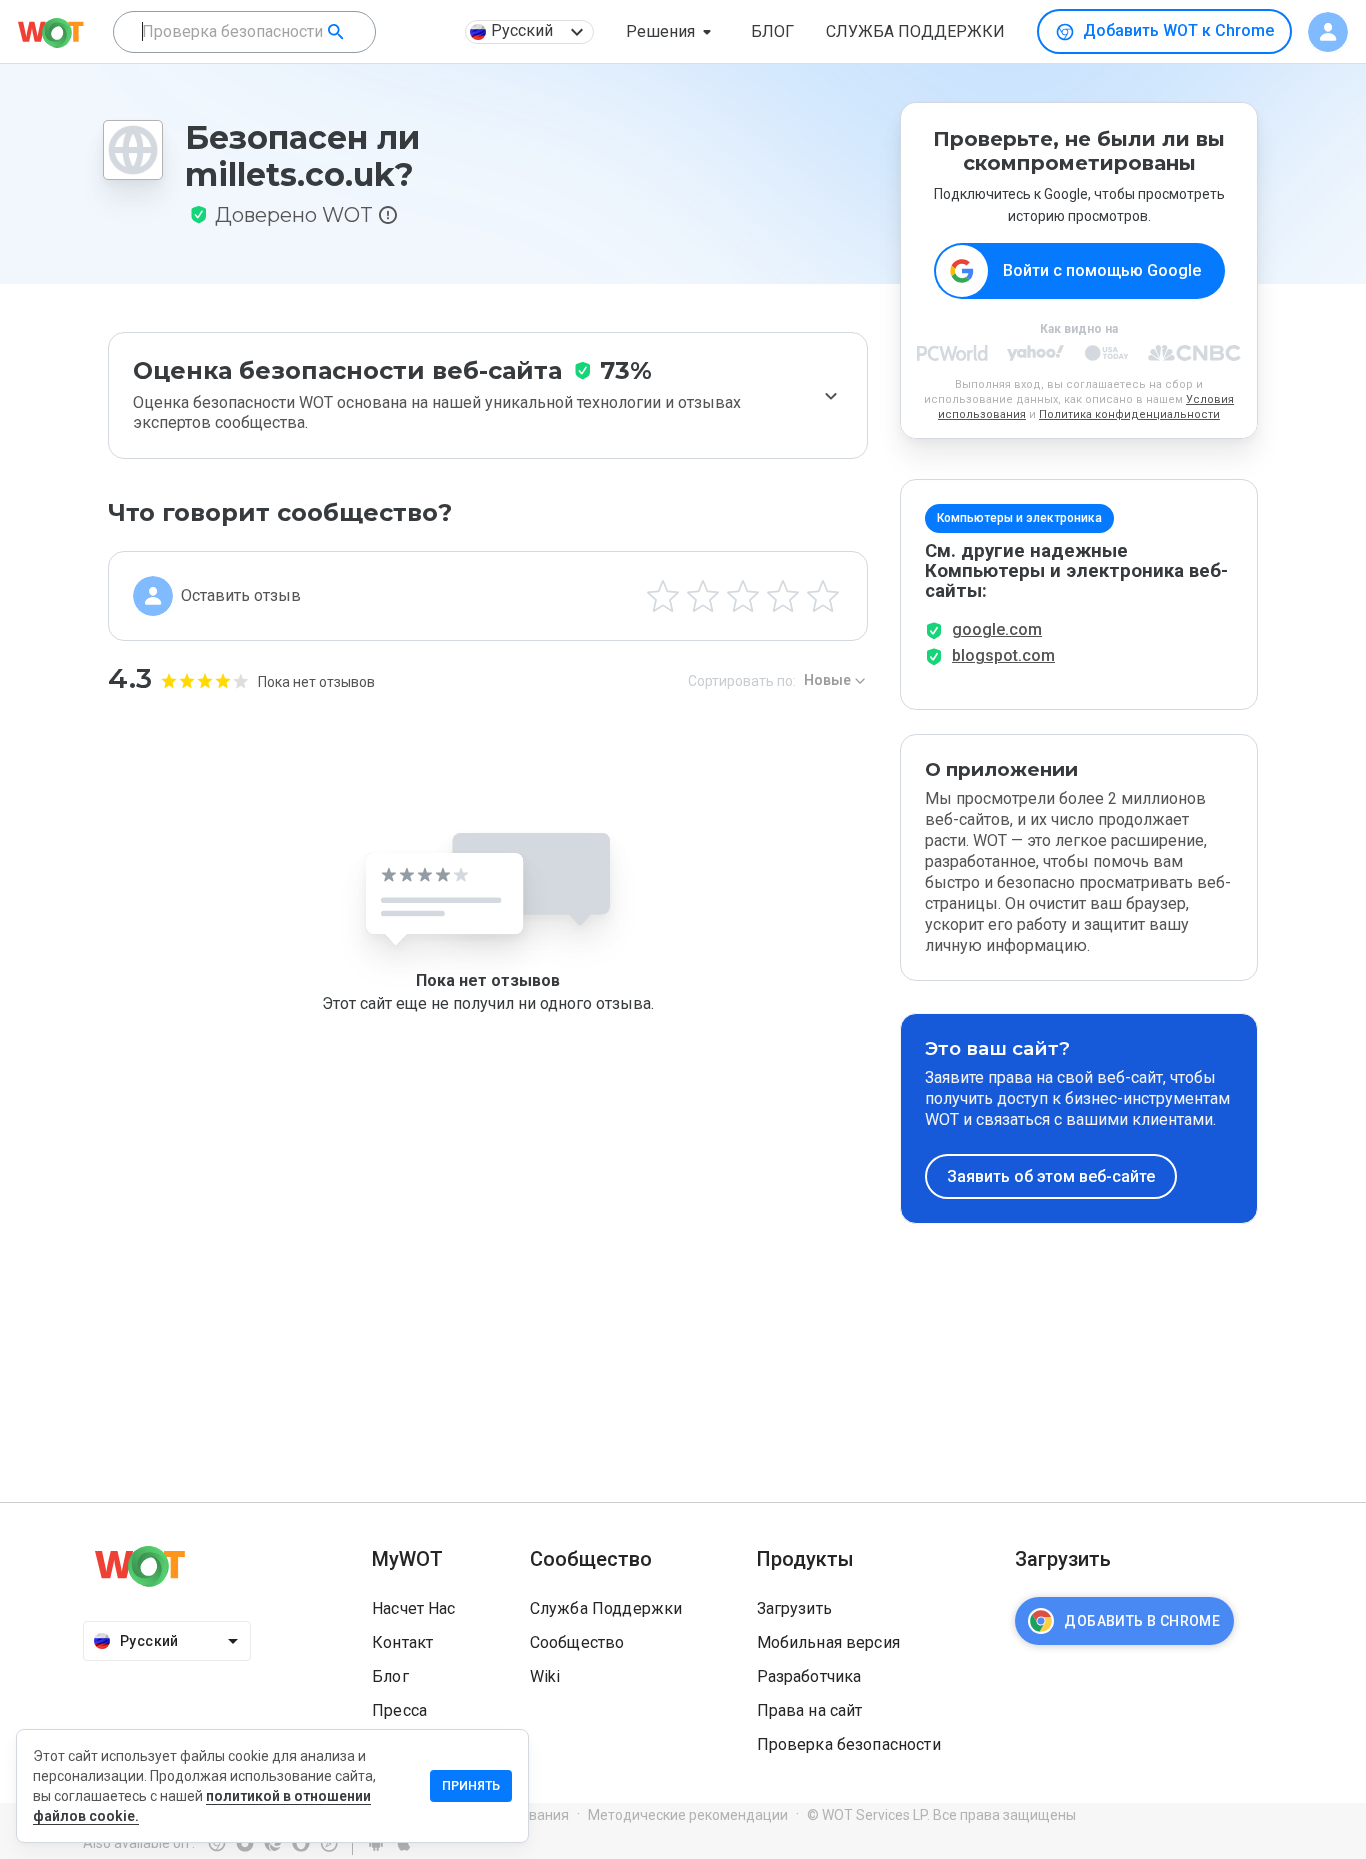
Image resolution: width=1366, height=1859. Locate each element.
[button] (672, 32)
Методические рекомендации (688, 1815)
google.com (997, 629)
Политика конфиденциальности (1129, 414)
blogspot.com (1003, 655)
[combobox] (244, 32)
